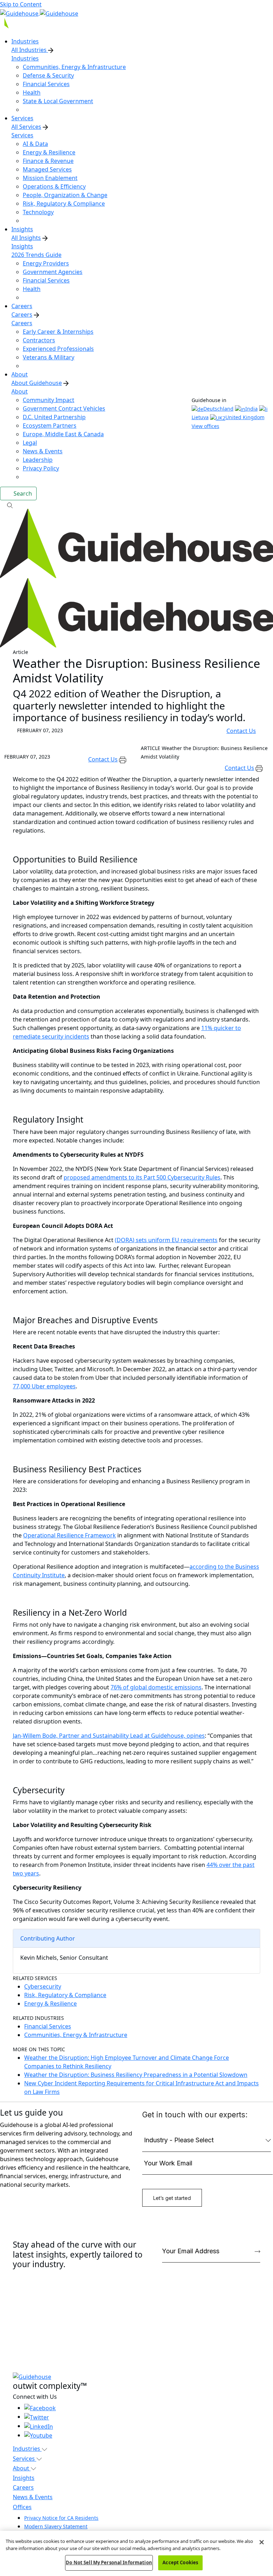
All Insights (26, 238)
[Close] (262, 2542)
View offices (205, 426)
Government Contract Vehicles (64, 408)
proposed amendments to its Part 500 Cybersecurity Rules (142, 1177)
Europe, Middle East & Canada (63, 434)
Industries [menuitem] (25, 41)
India (251, 409)
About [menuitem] (20, 374)
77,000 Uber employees (44, 1386)
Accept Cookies (180, 2562)
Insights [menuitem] (22, 229)
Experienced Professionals (58, 349)
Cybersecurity (43, 1986)
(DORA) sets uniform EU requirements (166, 1240)
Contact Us (241, 731)
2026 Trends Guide (36, 255)
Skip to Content (21, 4)
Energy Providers (46, 263)
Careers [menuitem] (22, 306)
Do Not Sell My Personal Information (109, 2562)
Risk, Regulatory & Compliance (64, 204)
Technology (38, 212)
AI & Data (35, 144)
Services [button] (25, 2459)
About (20, 391)
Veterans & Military (49, 357)
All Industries (30, 50)
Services (22, 135)
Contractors (39, 340)
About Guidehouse (37, 383)
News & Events (43, 451)
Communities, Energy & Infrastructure (74, 67)
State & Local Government (58, 101)
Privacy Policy (41, 468)
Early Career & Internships (58, 332)
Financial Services (46, 84)
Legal (30, 443)
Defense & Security (48, 75)
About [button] (22, 2468)
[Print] (123, 759)
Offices (22, 2507)
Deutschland (218, 409)
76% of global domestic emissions (156, 1687)
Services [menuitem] (22, 118)
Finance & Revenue (48, 161)
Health (32, 93)
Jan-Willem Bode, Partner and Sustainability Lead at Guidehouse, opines (109, 1736)
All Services (26, 127)
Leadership (38, 460)
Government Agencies (53, 272)
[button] (136, 505)
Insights (22, 246)
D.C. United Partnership (54, 417)
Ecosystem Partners (50, 426)
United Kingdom (245, 417)
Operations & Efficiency (54, 186)
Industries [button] (27, 2449)
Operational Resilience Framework (69, 1535)
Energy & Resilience (49, 152)
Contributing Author (48, 1938)
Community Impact (49, 400)
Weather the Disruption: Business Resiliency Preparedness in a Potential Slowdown (136, 2075)
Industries (25, 58)
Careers (22, 315)
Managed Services (47, 169)
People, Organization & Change (65, 195)
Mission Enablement (50, 178)
